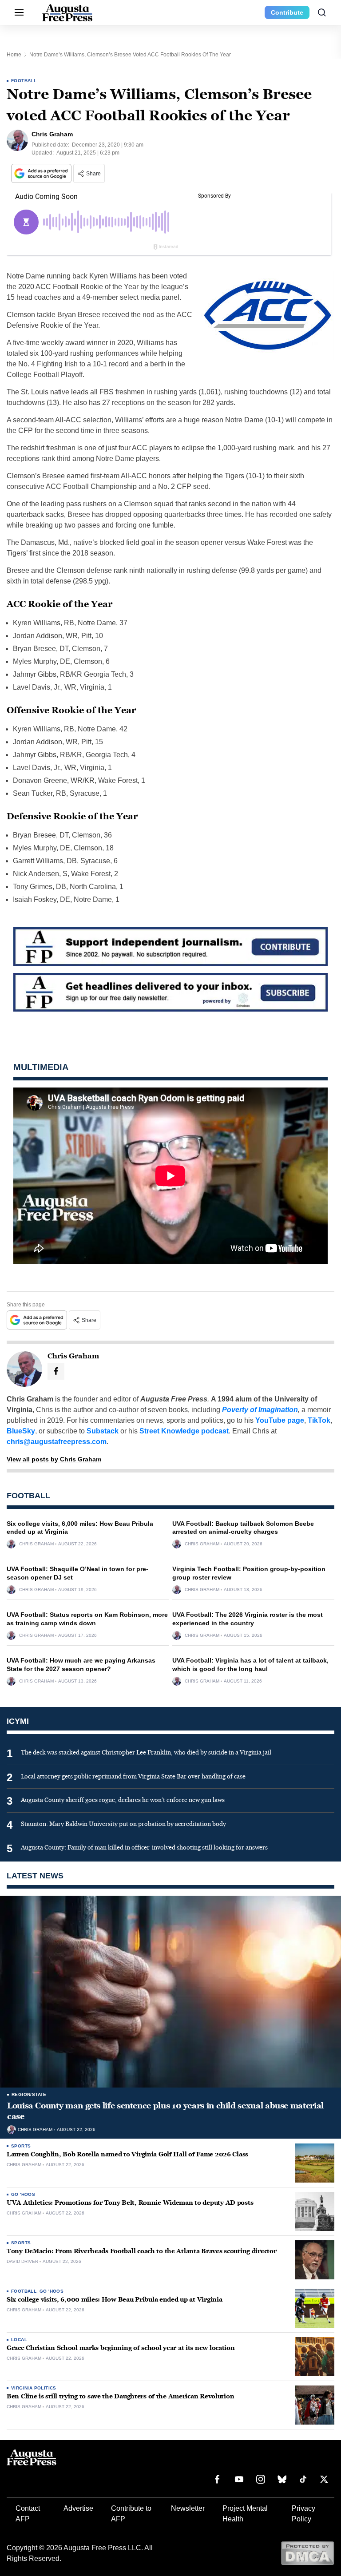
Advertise (78, 2508)
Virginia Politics (34, 2388)
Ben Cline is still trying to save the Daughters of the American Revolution (120, 2396)
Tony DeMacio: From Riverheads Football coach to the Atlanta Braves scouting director (141, 2251)
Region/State (29, 2094)
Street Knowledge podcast (184, 1431)
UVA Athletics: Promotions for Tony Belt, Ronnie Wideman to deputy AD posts (130, 2203)
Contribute (287, 12)
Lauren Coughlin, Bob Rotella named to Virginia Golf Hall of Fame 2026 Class (127, 2154)
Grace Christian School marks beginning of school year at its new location (121, 2348)
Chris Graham (36, 1544)
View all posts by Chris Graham (54, 1459)
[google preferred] (42, 173)
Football (24, 81)
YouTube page (280, 1420)
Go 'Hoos (23, 2194)
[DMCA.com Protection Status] (307, 2553)
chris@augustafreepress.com (57, 1442)
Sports (21, 2146)
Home (14, 55)
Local (19, 2340)
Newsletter (188, 2508)
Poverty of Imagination (260, 1410)
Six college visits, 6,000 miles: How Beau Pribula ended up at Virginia (114, 2300)
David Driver (22, 2262)
